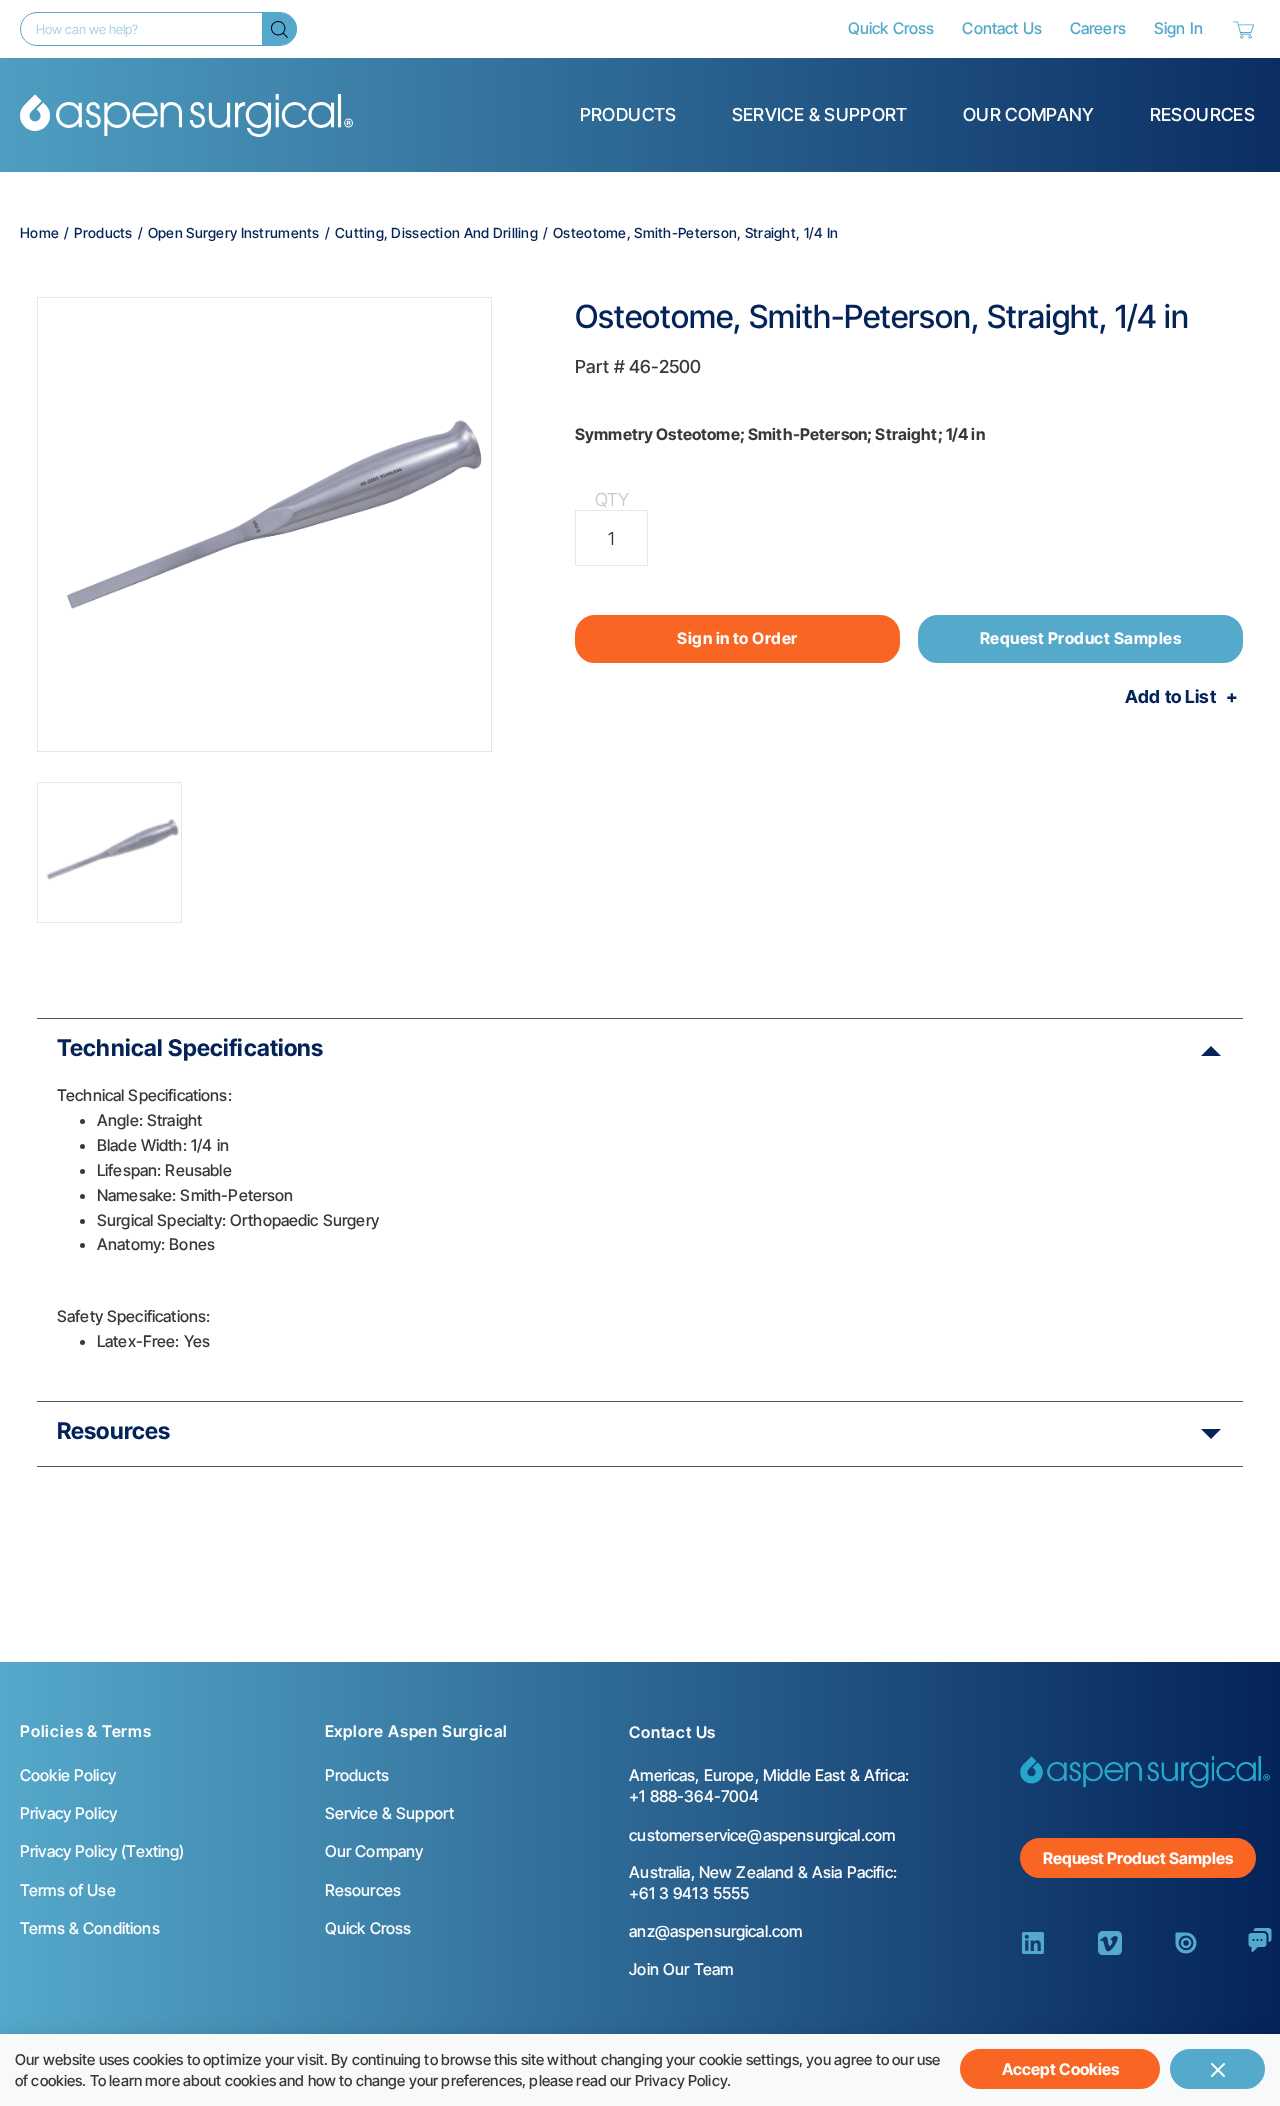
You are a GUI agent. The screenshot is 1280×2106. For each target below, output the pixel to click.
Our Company (1029, 114)
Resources (1202, 114)
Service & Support (820, 114)
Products (628, 114)
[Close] (1217, 2069)
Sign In (1178, 28)
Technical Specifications (190, 1048)
